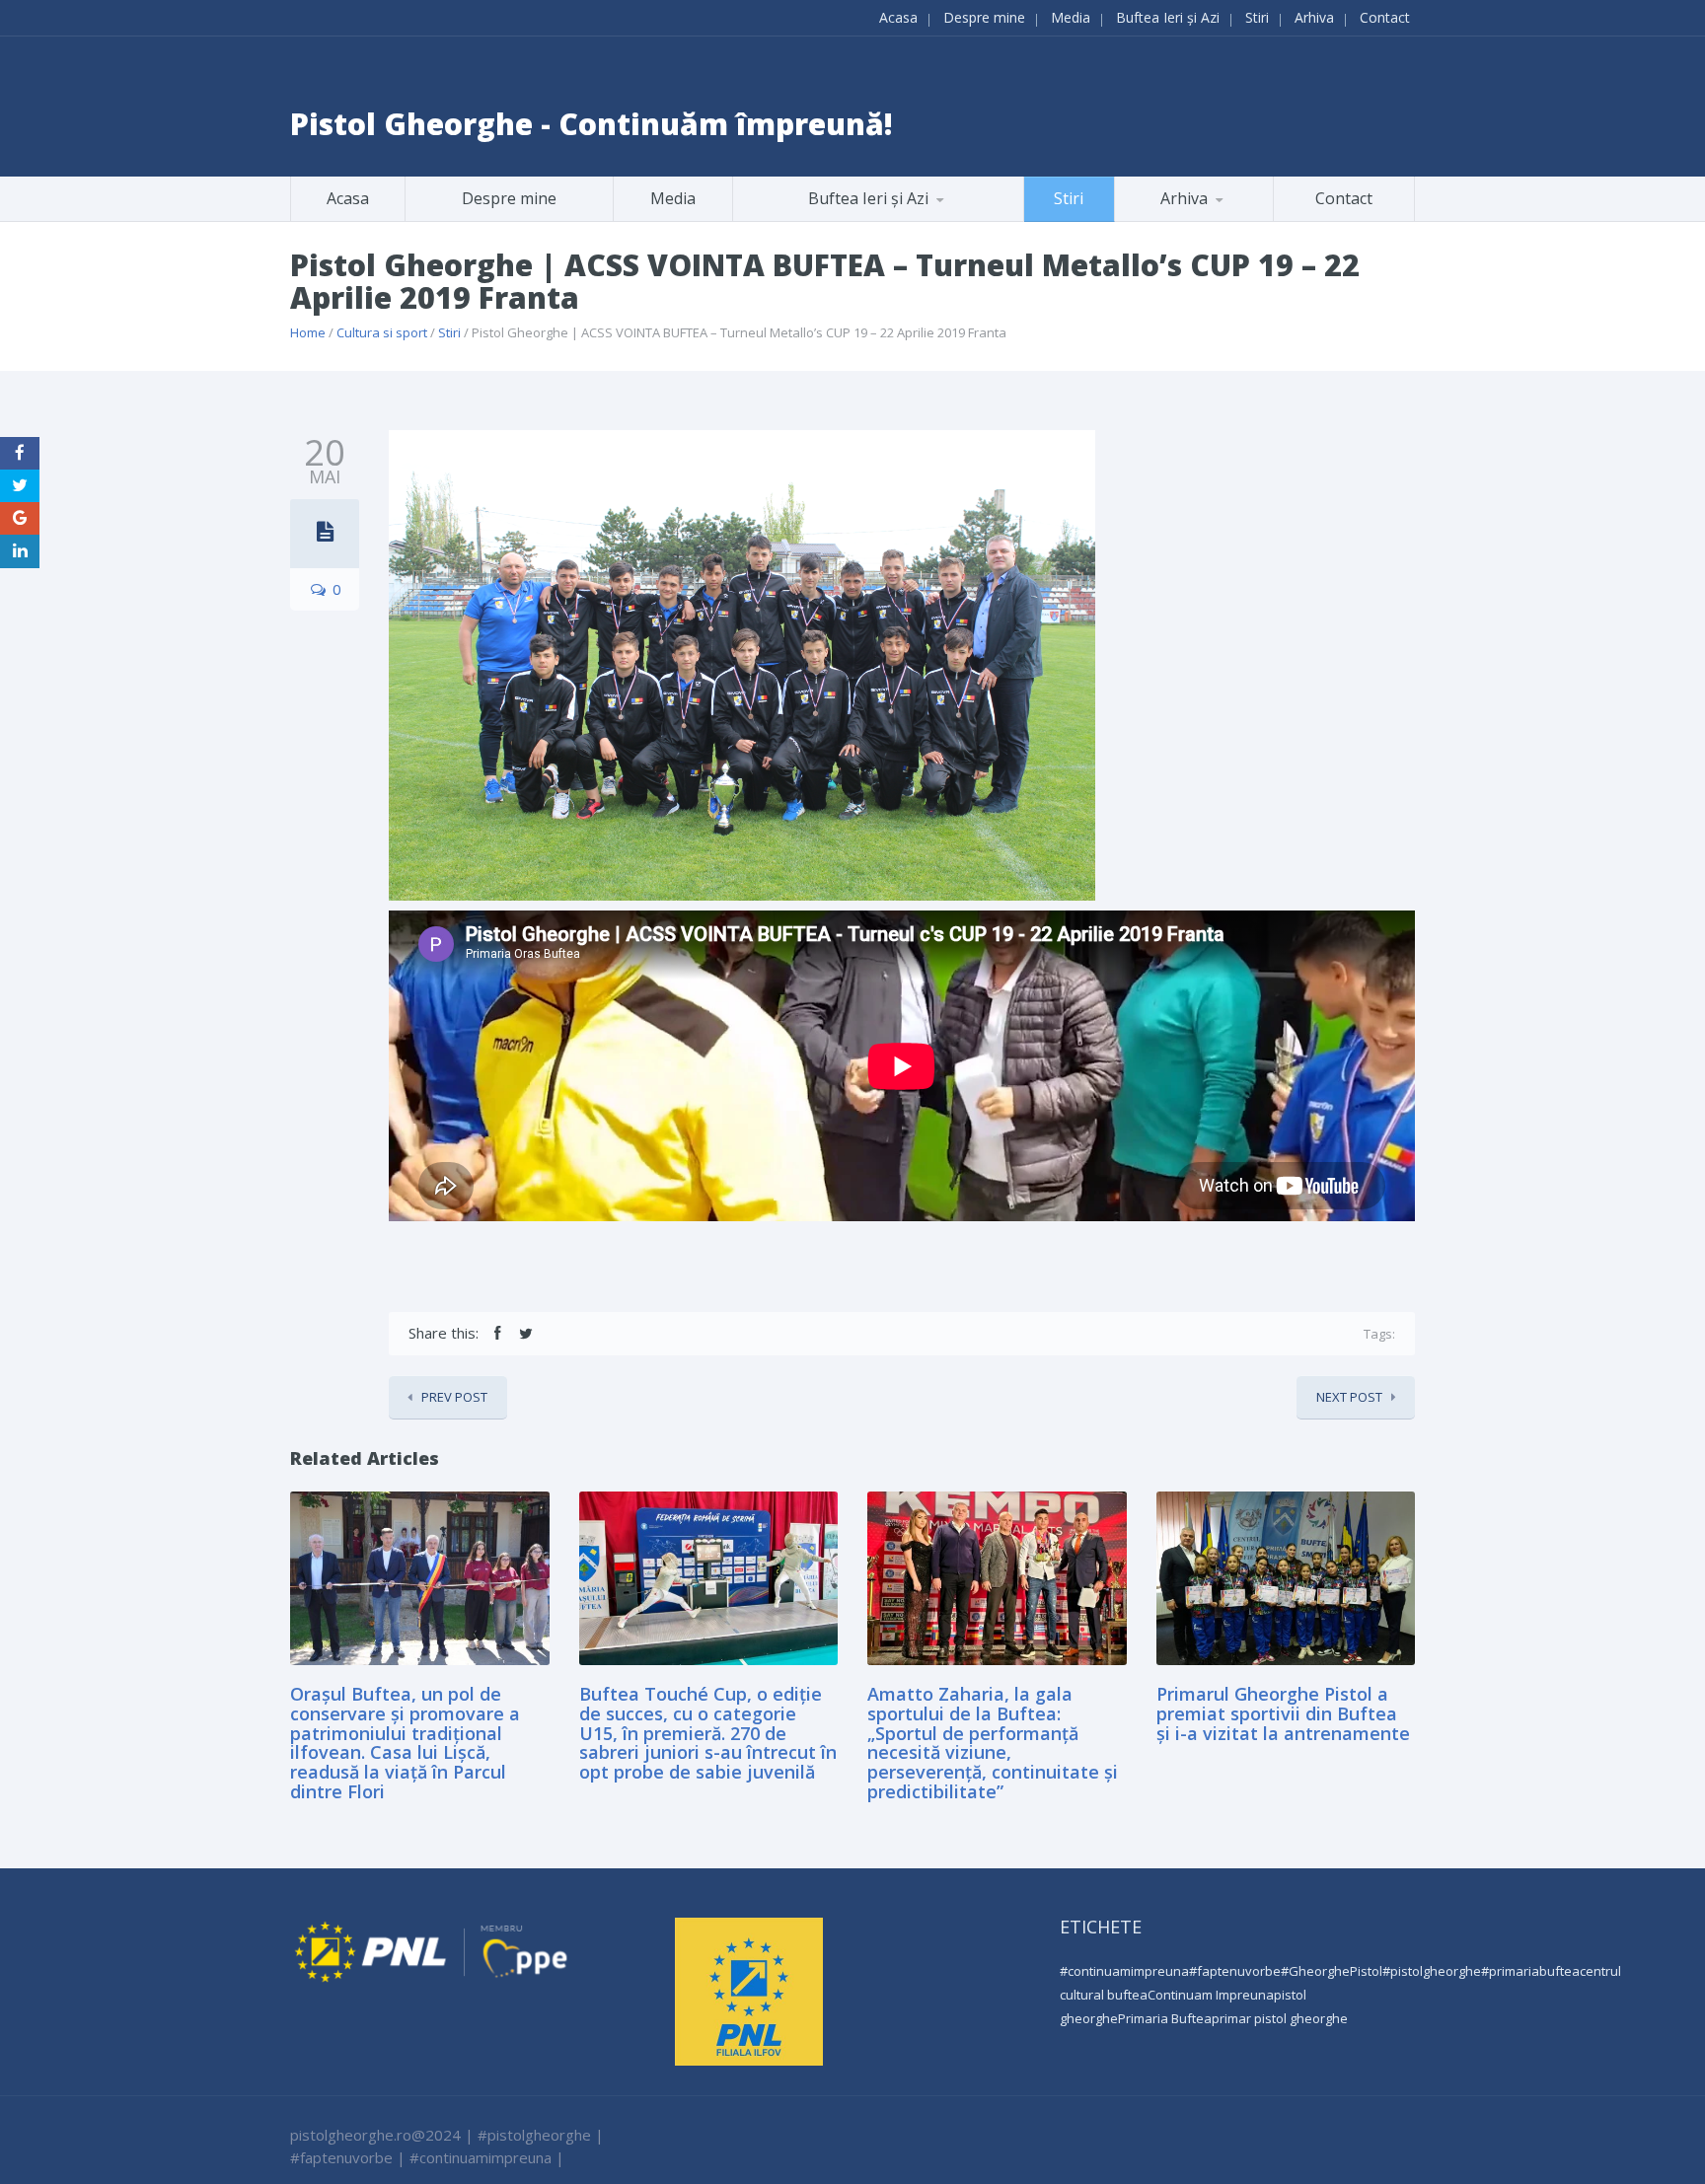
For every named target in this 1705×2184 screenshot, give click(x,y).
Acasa (898, 17)
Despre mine (984, 17)
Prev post (454, 1397)
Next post (1349, 1397)
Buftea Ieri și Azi (1168, 17)
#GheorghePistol (1332, 1971)
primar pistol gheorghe (1280, 2018)
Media (1071, 17)
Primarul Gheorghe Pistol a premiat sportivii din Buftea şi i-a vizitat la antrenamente (1283, 1713)
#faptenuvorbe (1235, 1971)
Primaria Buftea (1165, 2018)
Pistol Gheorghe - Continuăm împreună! (592, 124)
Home (308, 332)
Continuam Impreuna (1211, 1995)
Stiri (1257, 17)
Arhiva (1314, 17)
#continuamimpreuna (1124, 1971)
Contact (1385, 17)
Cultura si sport (382, 332)
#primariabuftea (1530, 1971)
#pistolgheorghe (1432, 1971)
